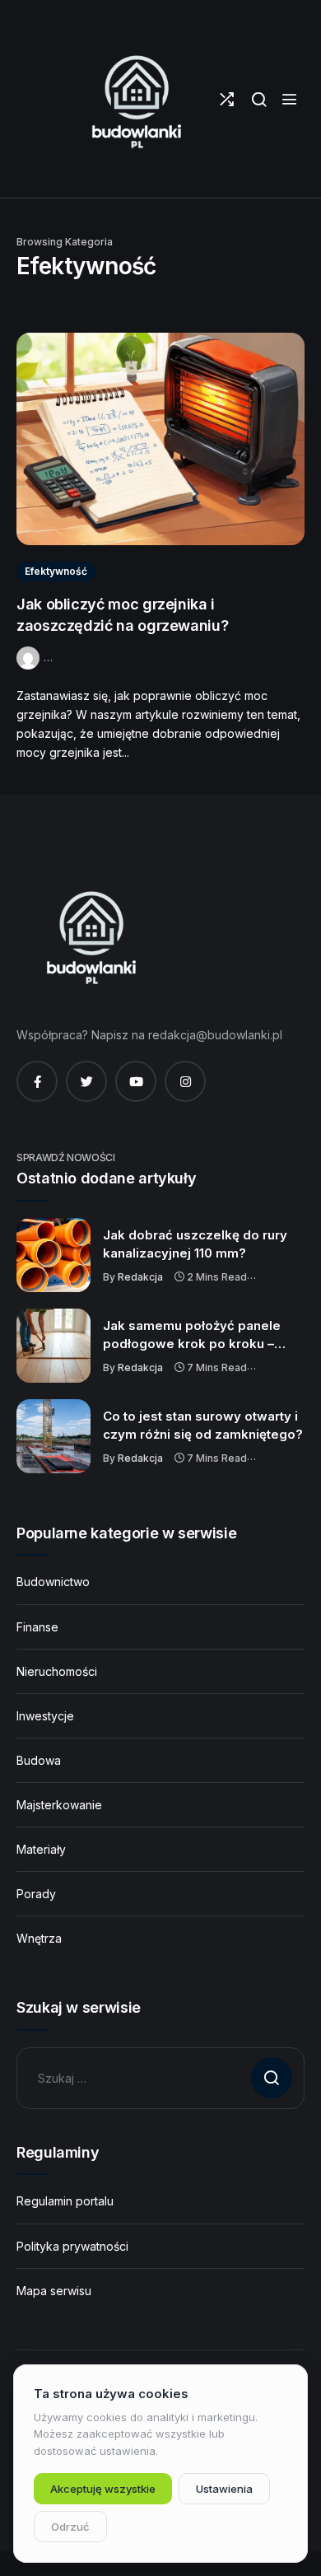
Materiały (41, 1849)
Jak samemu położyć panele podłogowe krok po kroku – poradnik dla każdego (192, 1335)
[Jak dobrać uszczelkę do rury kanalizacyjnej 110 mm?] (53, 1255)
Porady (36, 1894)
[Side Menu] (289, 99)
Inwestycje (45, 1716)
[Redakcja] (30, 656)
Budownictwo (53, 1582)
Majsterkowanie (59, 1805)
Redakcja (140, 1277)
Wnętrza (39, 1938)
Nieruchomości (57, 1671)
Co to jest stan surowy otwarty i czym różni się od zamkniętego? (203, 1425)
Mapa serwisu (54, 2291)
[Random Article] (227, 99)
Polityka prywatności (72, 2246)
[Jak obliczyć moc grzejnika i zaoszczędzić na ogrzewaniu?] (160, 439)
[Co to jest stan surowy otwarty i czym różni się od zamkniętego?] (53, 1436)
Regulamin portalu (65, 2201)
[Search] (259, 99)
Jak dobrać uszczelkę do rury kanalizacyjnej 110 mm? (195, 1244)
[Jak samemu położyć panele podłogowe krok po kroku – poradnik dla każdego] (53, 1346)
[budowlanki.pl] (136, 99)
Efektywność (56, 571)
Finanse (37, 1627)
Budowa (39, 1760)
